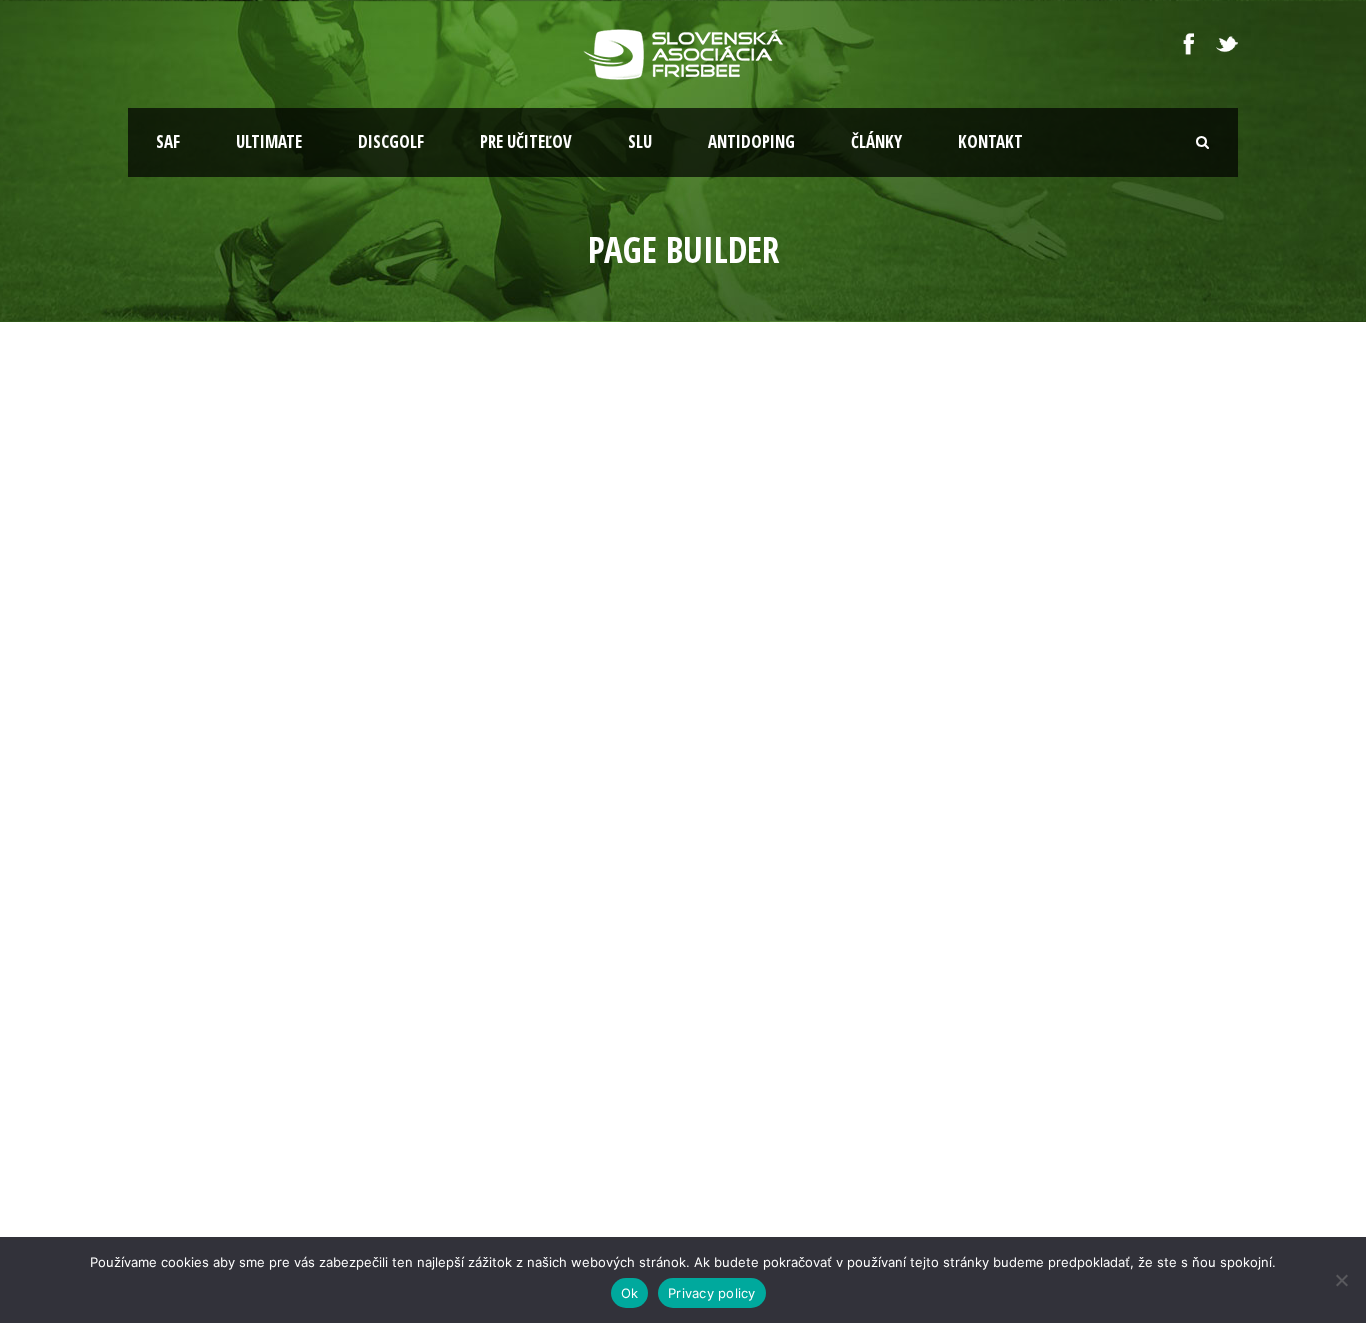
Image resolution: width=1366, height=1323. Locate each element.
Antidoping (751, 141)
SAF (168, 141)
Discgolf (391, 141)
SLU (640, 141)
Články (876, 141)
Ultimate (269, 141)
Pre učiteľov (526, 141)
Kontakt (990, 141)
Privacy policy (712, 1293)
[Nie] (1341, 1280)
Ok (630, 1293)
